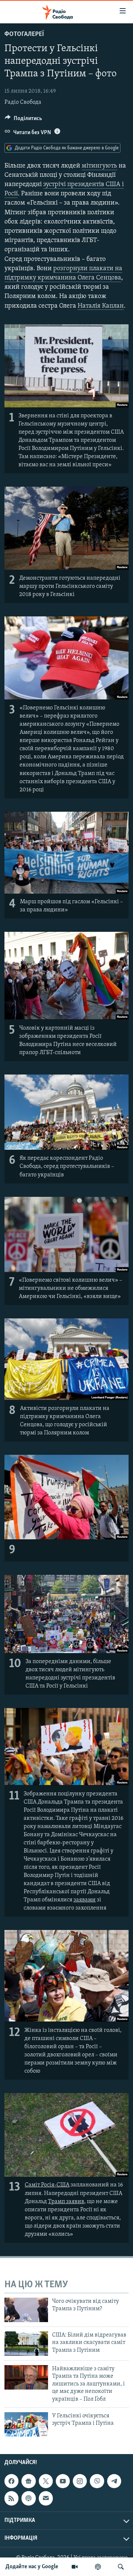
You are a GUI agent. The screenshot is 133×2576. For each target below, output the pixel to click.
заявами (85, 1900)
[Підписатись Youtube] (63, 2481)
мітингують (99, 166)
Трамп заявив (66, 2202)
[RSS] (11, 2498)
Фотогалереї (24, 34)
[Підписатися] (46, 2498)
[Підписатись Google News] (28, 2481)
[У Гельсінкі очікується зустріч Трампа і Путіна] (26, 2424)
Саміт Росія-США (47, 2185)
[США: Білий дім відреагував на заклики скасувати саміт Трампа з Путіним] (26, 2344)
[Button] (23, 120)
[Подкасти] (98, 2567)
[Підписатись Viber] (97, 2481)
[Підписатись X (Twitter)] (46, 2481)
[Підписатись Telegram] (114, 2481)
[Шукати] (121, 2567)
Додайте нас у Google (32, 2567)
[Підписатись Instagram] (80, 2481)
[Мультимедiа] (75, 2567)
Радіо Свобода (23, 102)
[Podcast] (28, 2498)
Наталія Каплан (101, 306)
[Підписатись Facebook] (11, 2481)
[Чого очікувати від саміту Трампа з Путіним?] (26, 2310)
